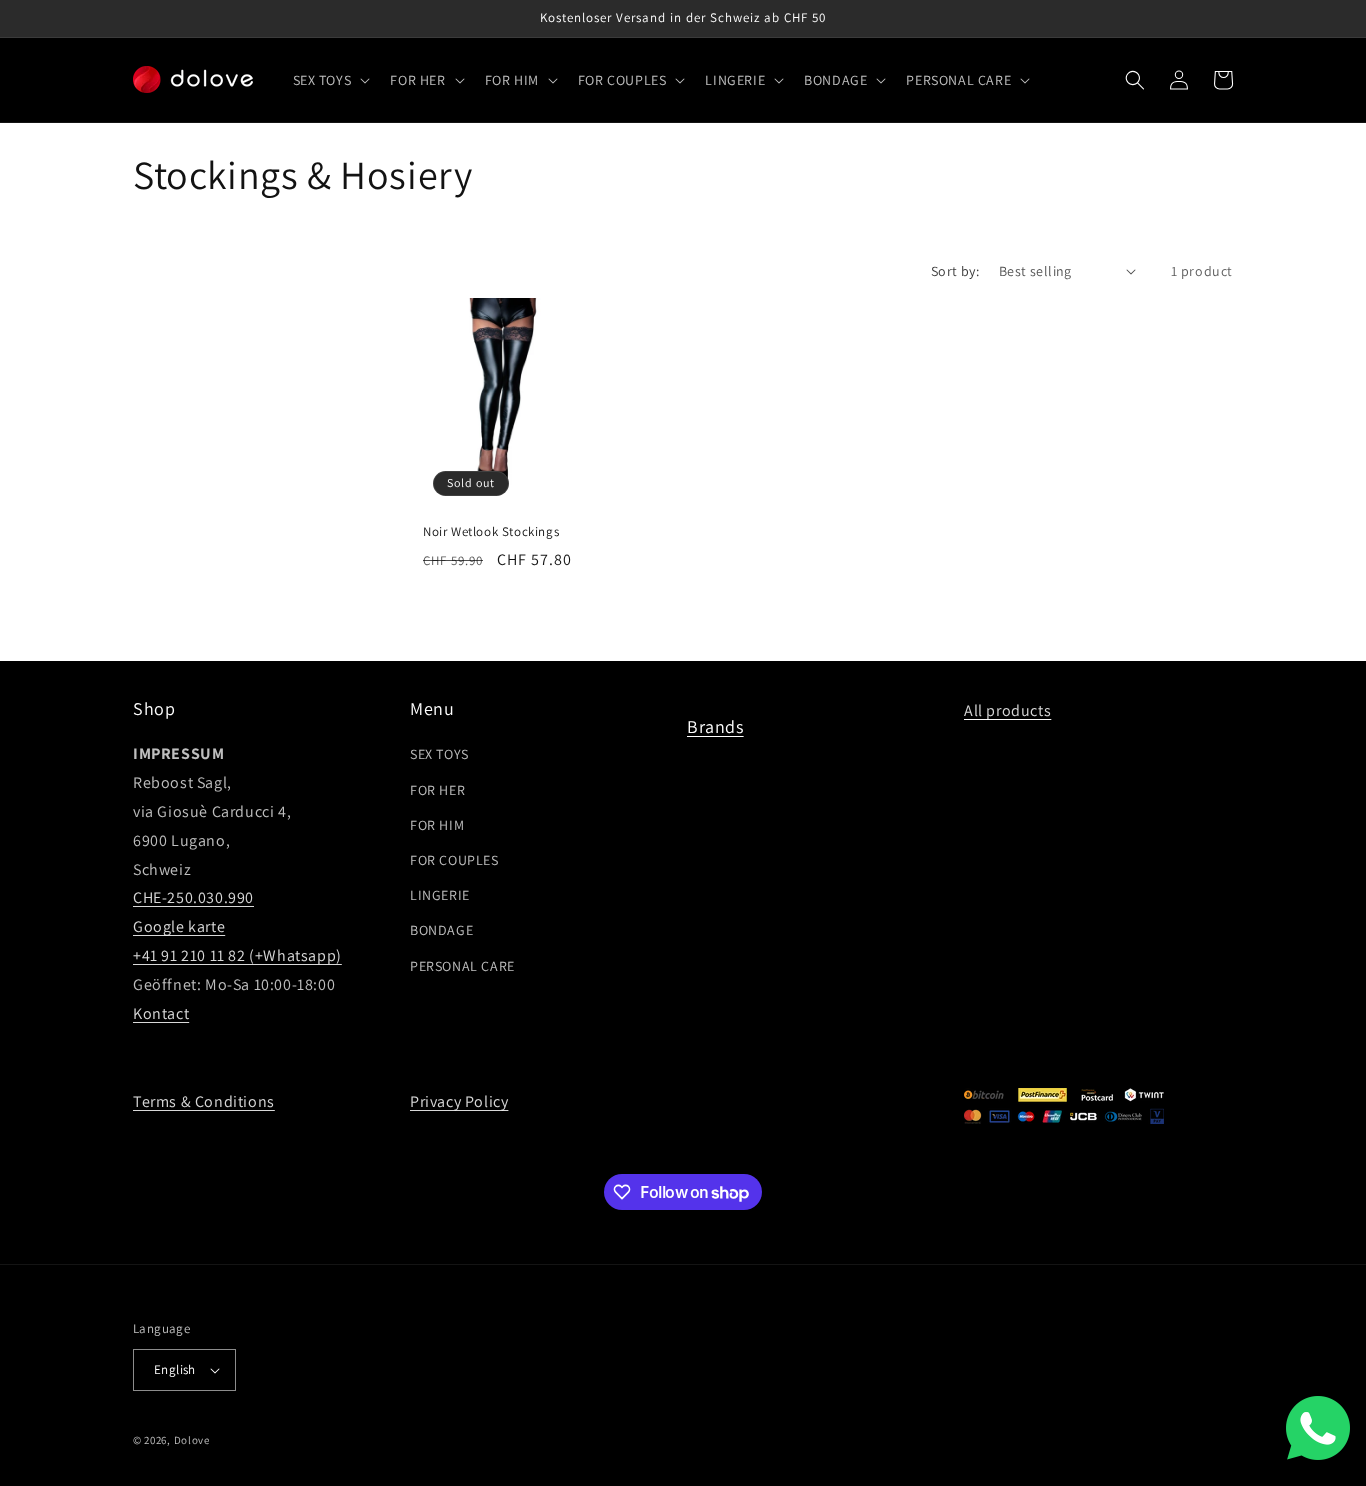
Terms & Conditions (204, 1101)
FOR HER (437, 790)
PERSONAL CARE (462, 966)
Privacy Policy (459, 1101)
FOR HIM (437, 825)
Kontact (161, 1013)
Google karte (179, 926)
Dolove (192, 1440)
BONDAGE (441, 930)
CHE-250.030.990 (193, 897)
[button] (330, 80)
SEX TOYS (439, 754)
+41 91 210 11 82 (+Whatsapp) (237, 955)
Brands (715, 726)
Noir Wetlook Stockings (491, 532)
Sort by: (955, 271)
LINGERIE (440, 895)
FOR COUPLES (454, 860)
